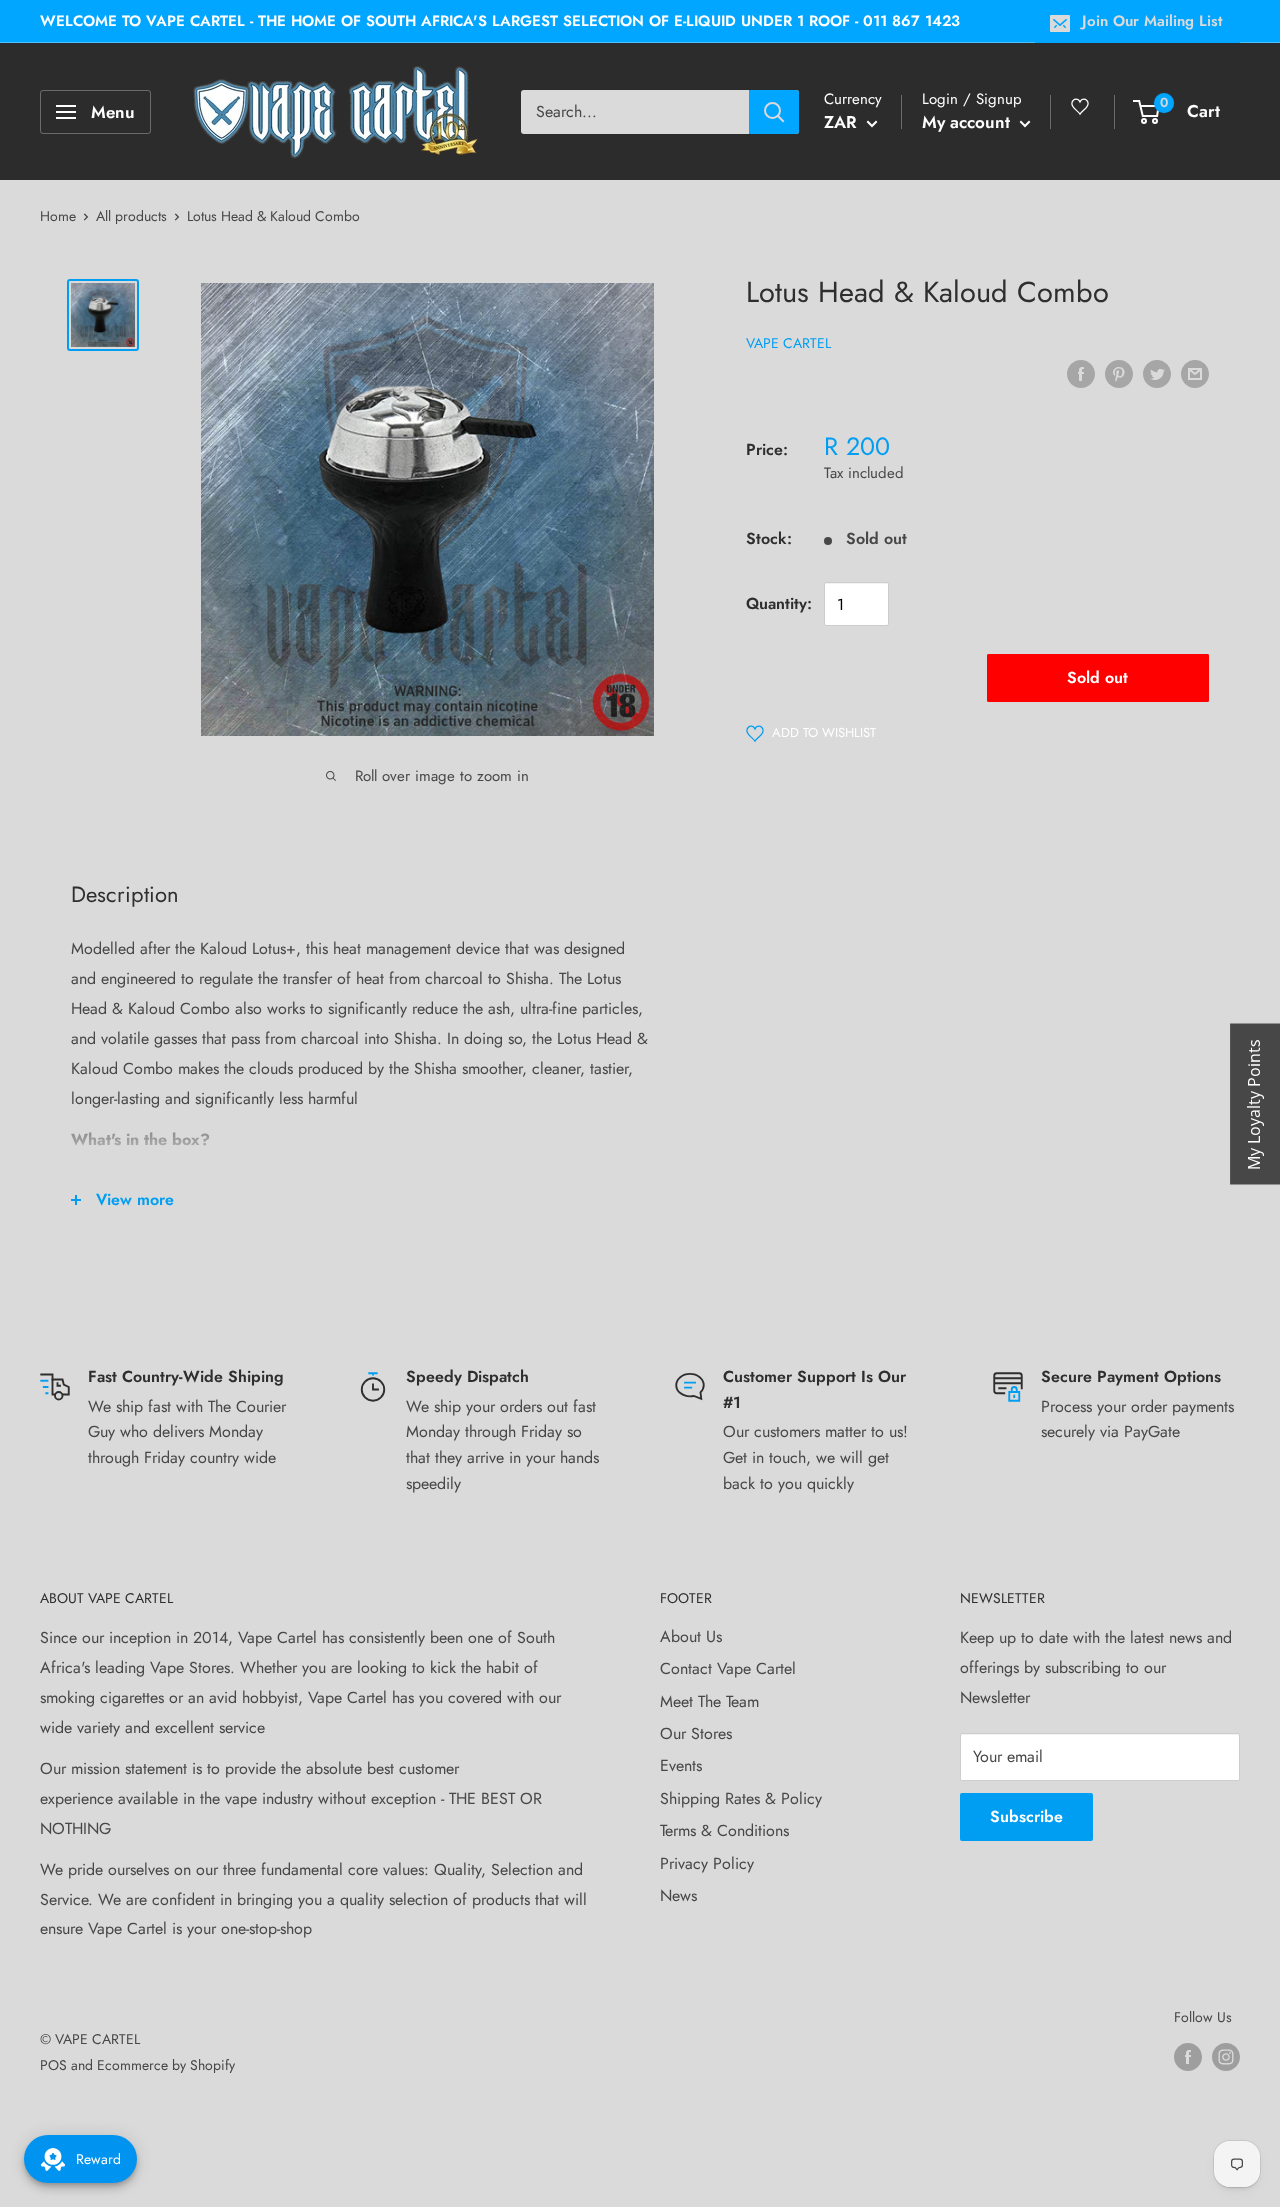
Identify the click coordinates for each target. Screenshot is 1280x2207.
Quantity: (779, 604)
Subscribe (1026, 1816)
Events (681, 1765)
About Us (691, 1636)
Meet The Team (709, 1701)
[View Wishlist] (1083, 114)
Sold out (1097, 678)
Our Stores (696, 1733)
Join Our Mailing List (1152, 21)
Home (58, 216)
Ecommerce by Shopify (166, 2065)
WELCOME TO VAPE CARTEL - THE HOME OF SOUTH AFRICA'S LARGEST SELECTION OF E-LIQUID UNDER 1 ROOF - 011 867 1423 (500, 21)
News (678, 1895)
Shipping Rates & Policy (741, 1798)
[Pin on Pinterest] (1119, 373)
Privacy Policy (707, 1863)
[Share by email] (1195, 373)
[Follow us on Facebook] (1188, 2056)
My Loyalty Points (1254, 1103)
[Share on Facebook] (1081, 373)
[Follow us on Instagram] (1226, 2056)
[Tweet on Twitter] (1157, 373)
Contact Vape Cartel (728, 1668)
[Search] (774, 112)
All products (131, 216)
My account (968, 122)
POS (53, 2065)
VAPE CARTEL (788, 344)
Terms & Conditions (724, 1830)
